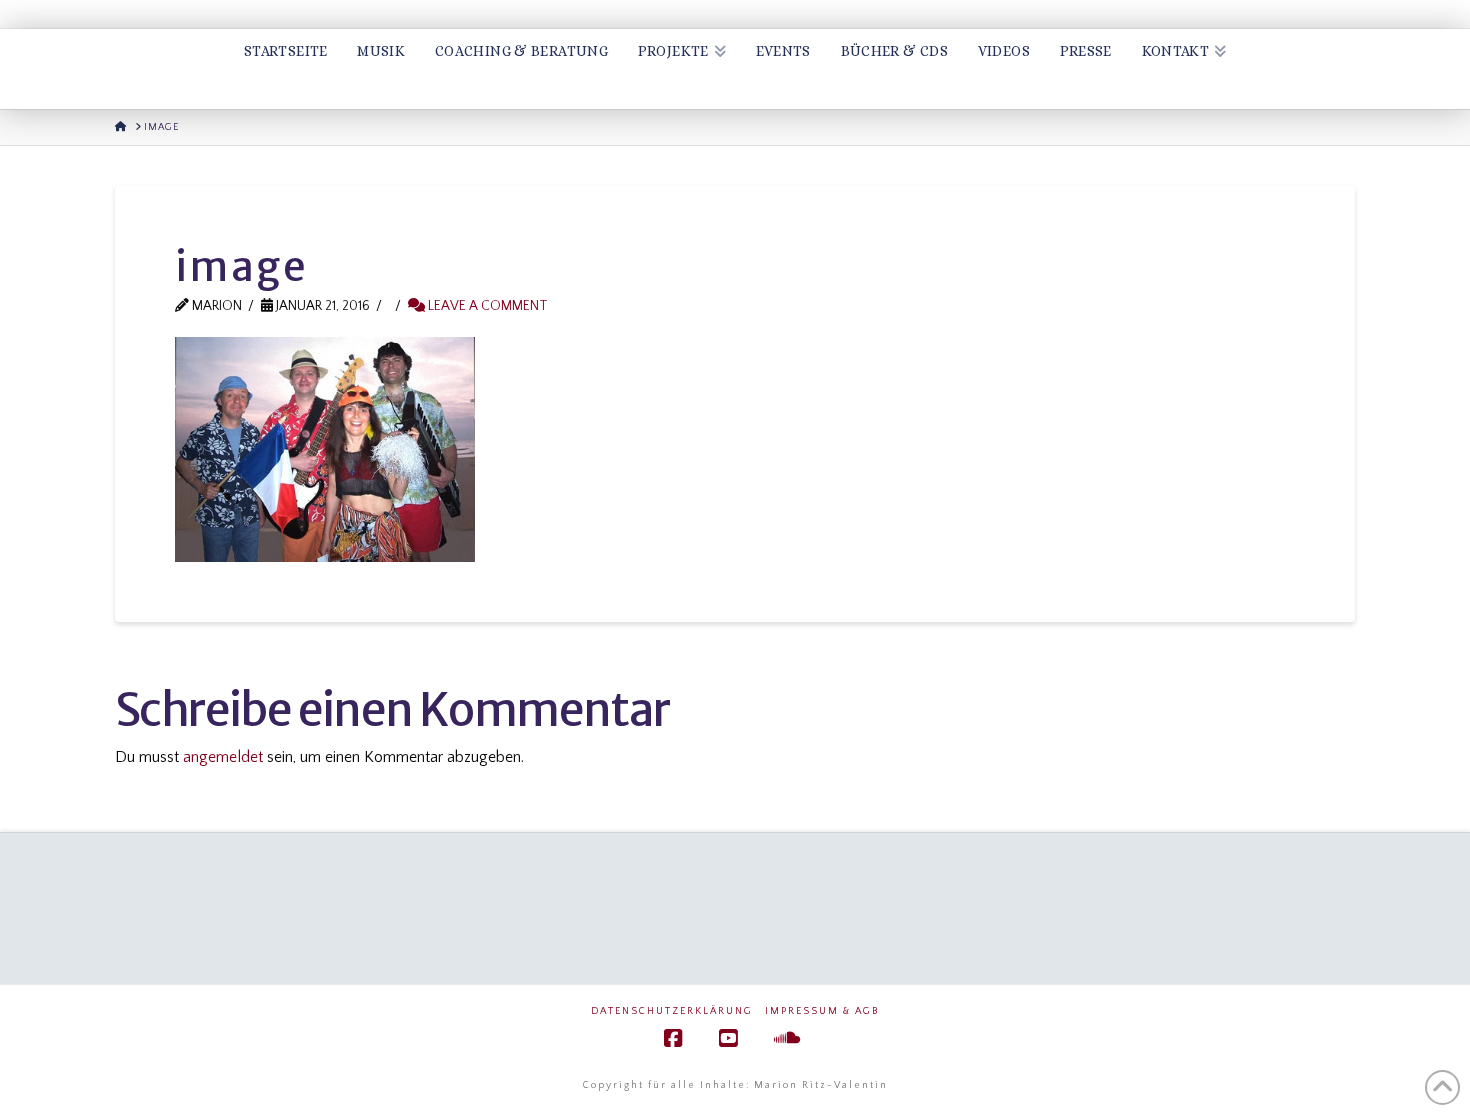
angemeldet (223, 757)
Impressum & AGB (822, 1011)
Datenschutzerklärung (672, 1011)
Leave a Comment (486, 306)
